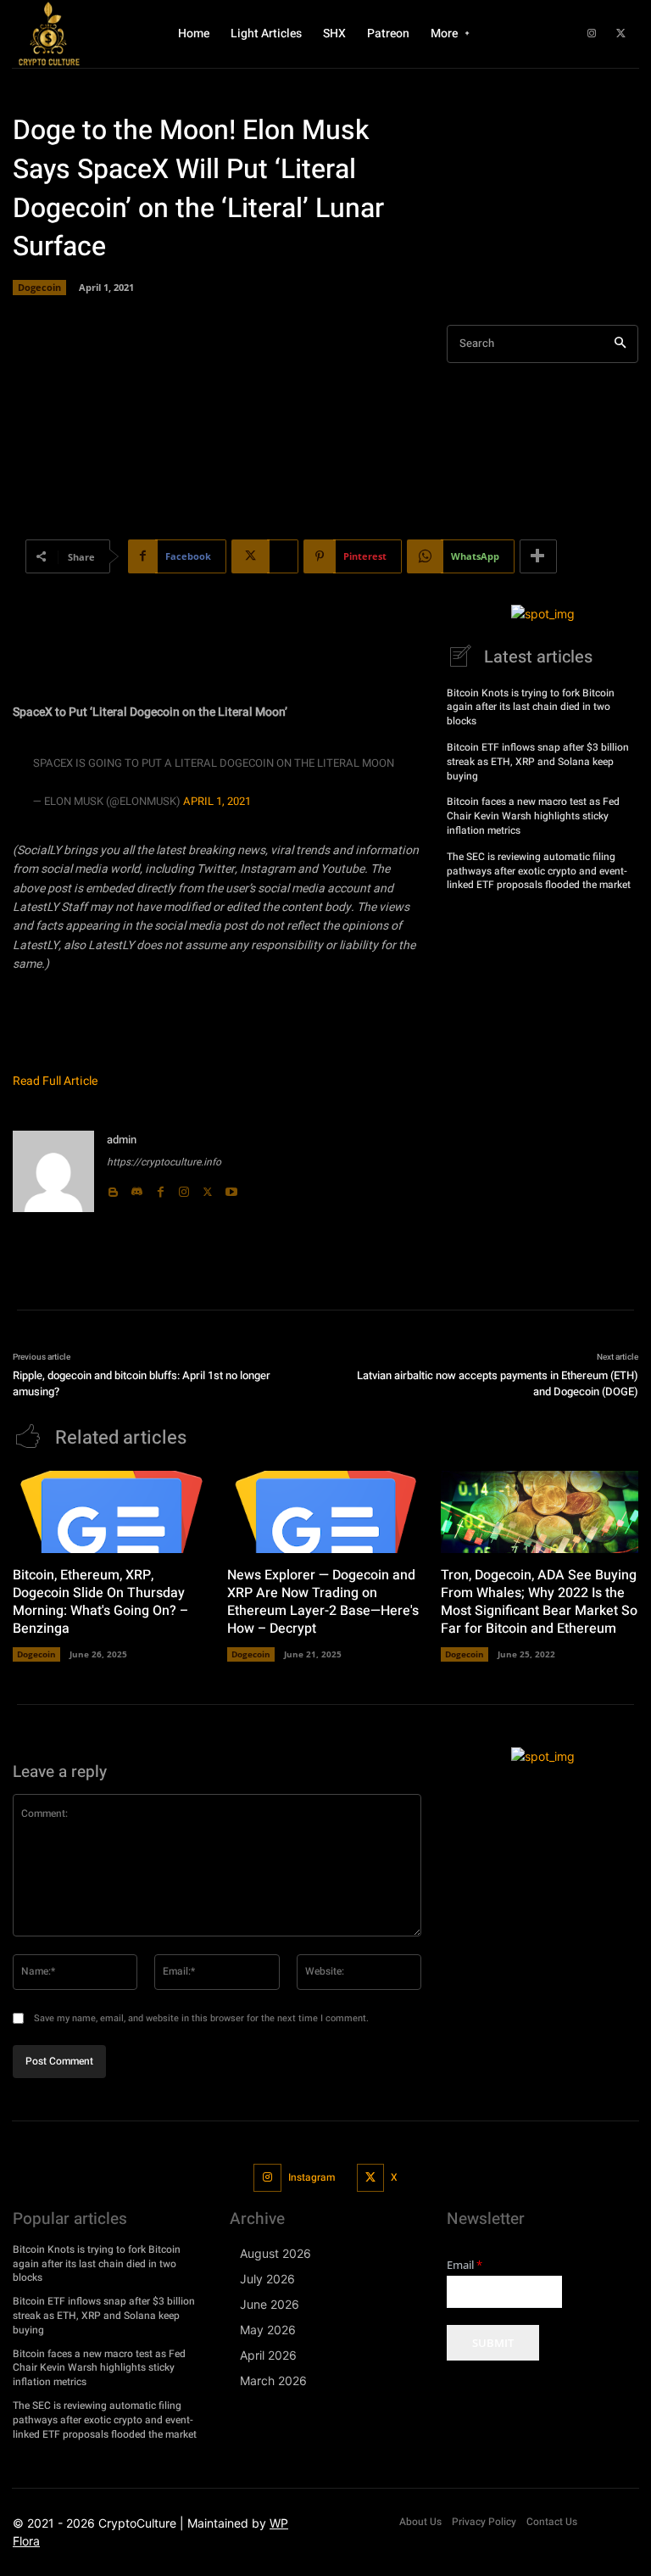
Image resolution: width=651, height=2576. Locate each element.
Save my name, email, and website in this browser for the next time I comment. (201, 2018)
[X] (621, 34)
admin (122, 1140)
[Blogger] (113, 1188)
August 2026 (275, 2253)
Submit (493, 2343)
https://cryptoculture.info (164, 1162)
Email (465, 2265)
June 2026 (270, 2304)
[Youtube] (231, 1188)
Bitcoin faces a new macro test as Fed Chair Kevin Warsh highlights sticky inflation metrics (533, 816)
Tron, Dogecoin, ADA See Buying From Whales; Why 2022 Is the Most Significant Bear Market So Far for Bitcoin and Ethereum (539, 1601)
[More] (538, 556)
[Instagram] (592, 34)
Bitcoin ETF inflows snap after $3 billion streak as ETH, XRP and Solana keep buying (538, 762)
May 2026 (268, 2330)
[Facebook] (160, 1188)
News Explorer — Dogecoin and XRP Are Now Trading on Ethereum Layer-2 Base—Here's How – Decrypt (323, 1601)
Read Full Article (55, 1081)
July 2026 (267, 2279)
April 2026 (268, 2355)
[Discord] (136, 1188)
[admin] (53, 1171)
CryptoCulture (137, 2523)
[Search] (620, 344)
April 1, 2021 (217, 801)
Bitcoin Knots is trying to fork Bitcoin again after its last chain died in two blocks (531, 707)
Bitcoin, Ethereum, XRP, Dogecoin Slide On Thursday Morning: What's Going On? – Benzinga (100, 1601)
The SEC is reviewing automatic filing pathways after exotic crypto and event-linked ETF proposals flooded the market (539, 871)
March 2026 (273, 2380)
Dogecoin (39, 287)
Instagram (312, 2177)
